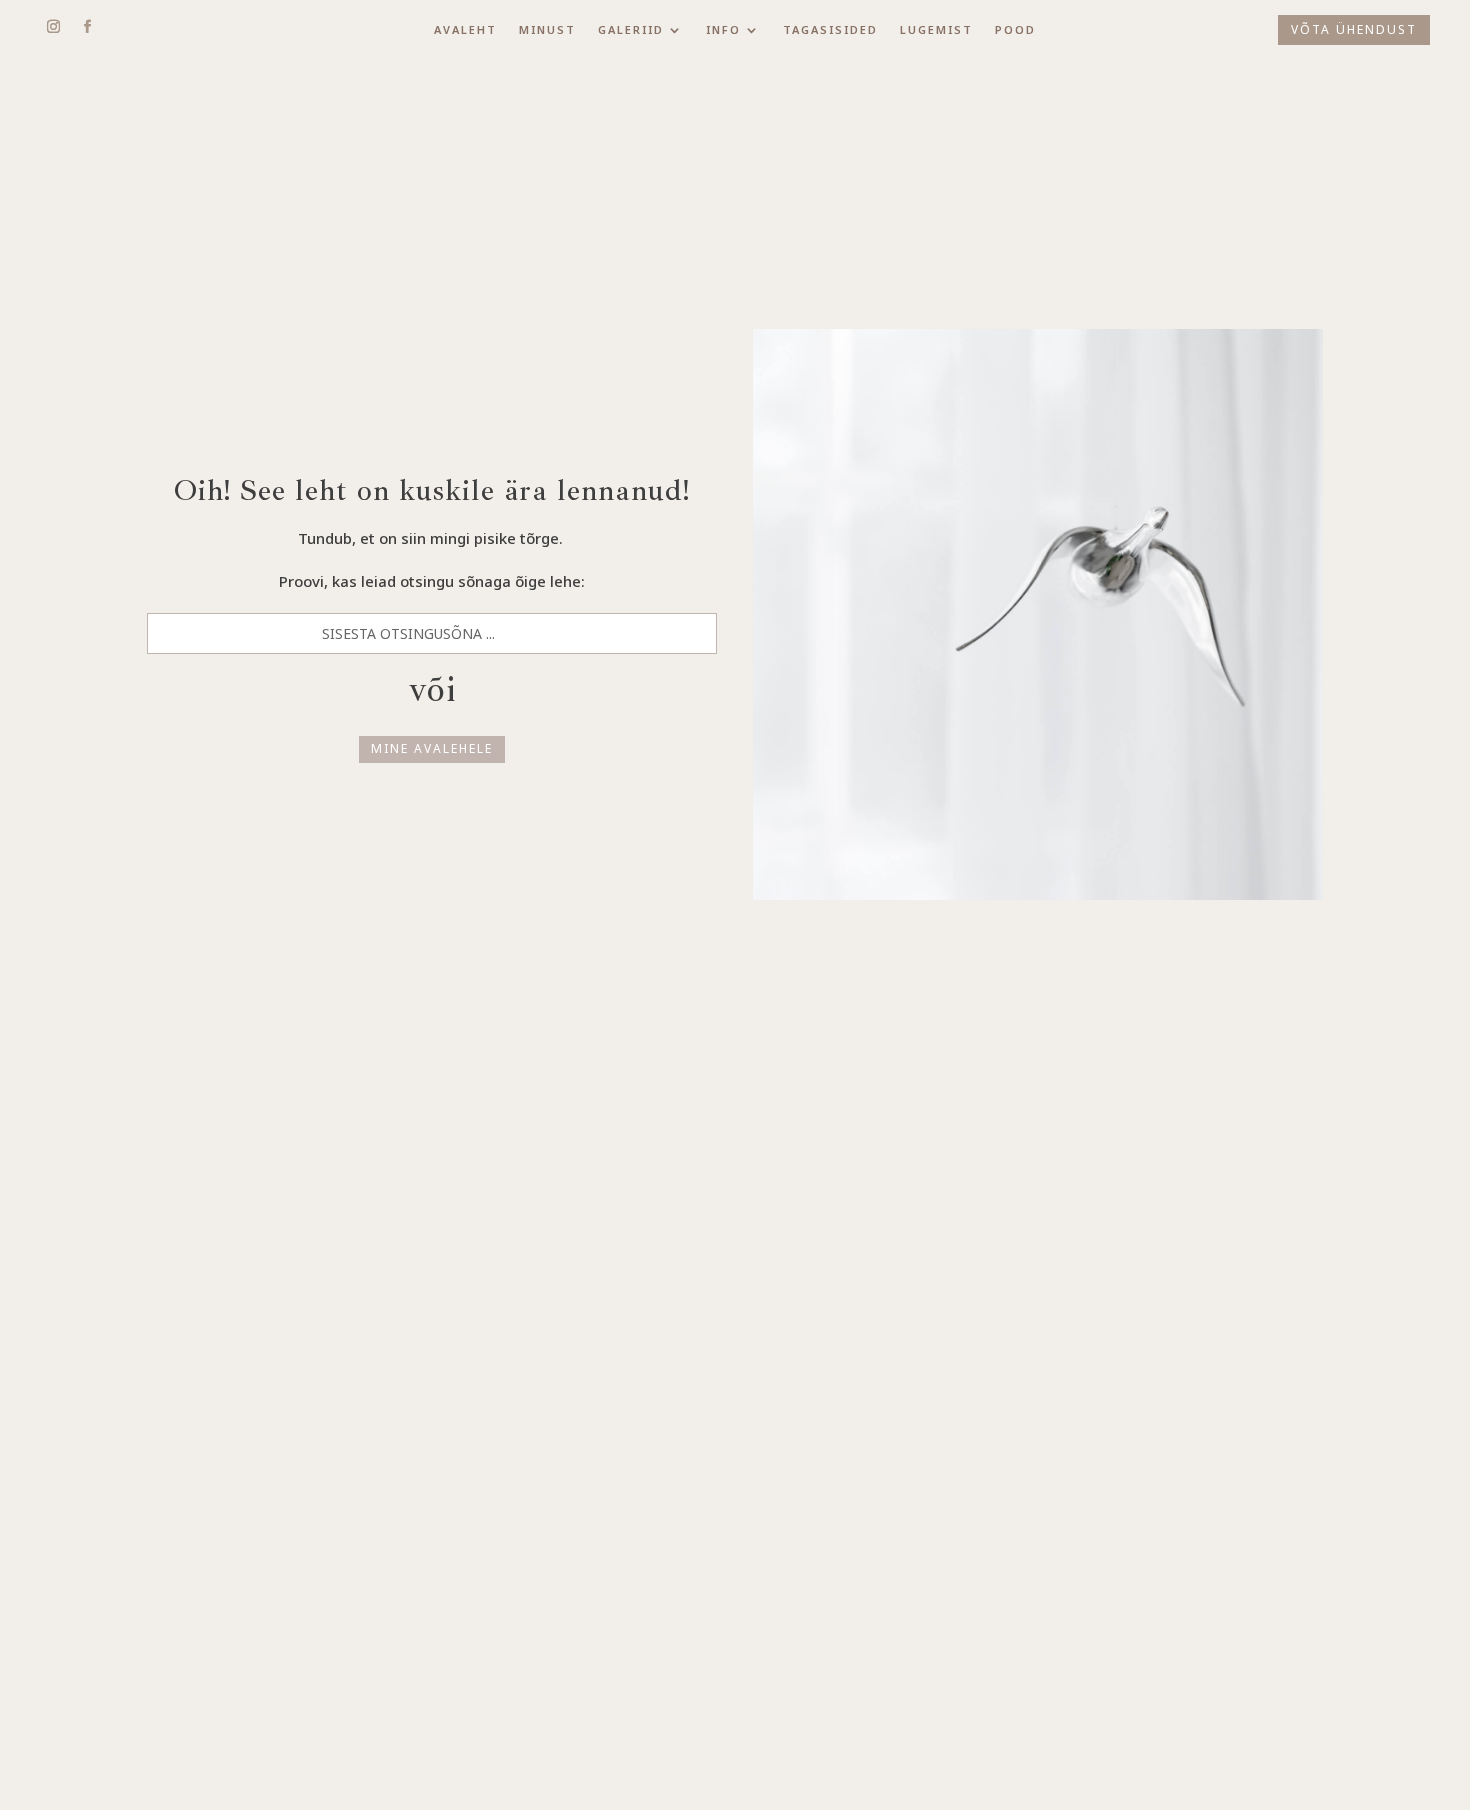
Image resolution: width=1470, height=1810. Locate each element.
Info (723, 30)
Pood (1015, 30)
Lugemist (936, 30)
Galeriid (631, 30)
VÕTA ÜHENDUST (1354, 29)
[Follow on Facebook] (87, 27)
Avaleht (465, 30)
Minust (547, 30)
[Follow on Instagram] (53, 27)
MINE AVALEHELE (432, 748)
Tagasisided (830, 30)
